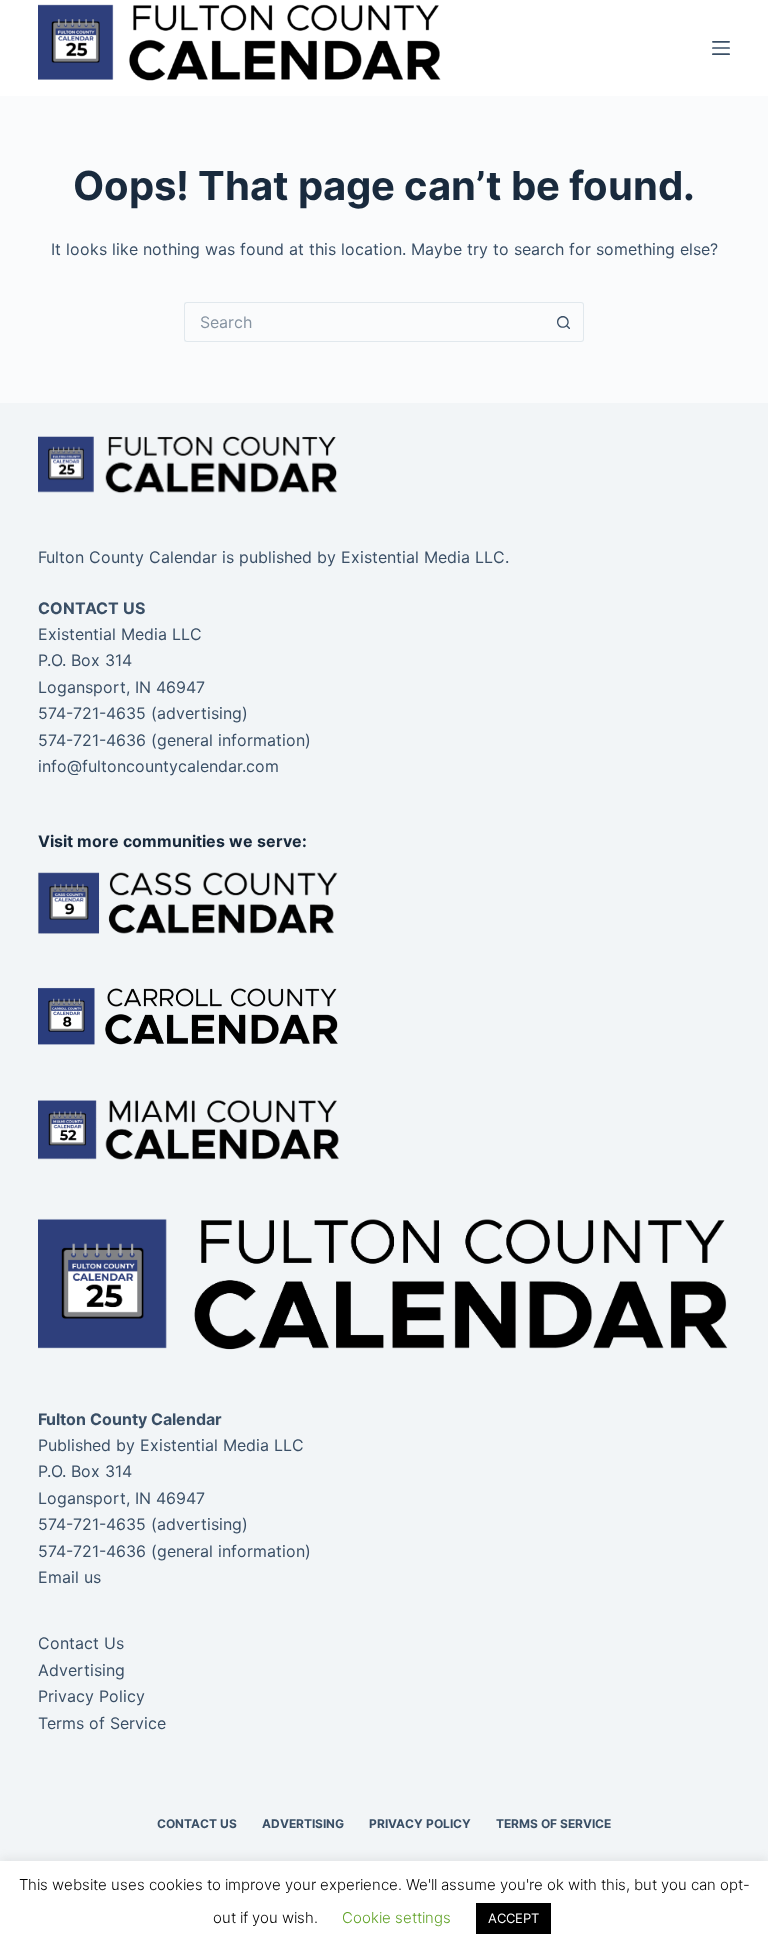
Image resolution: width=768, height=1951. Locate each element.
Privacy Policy (91, 1696)
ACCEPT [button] (513, 1918)
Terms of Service (102, 1723)
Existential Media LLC (222, 1445)
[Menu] (721, 48)
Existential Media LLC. (425, 557)
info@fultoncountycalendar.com (158, 766)
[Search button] (564, 322)
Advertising (81, 1670)
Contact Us (81, 1643)
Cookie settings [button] (396, 1917)
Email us (69, 1577)
